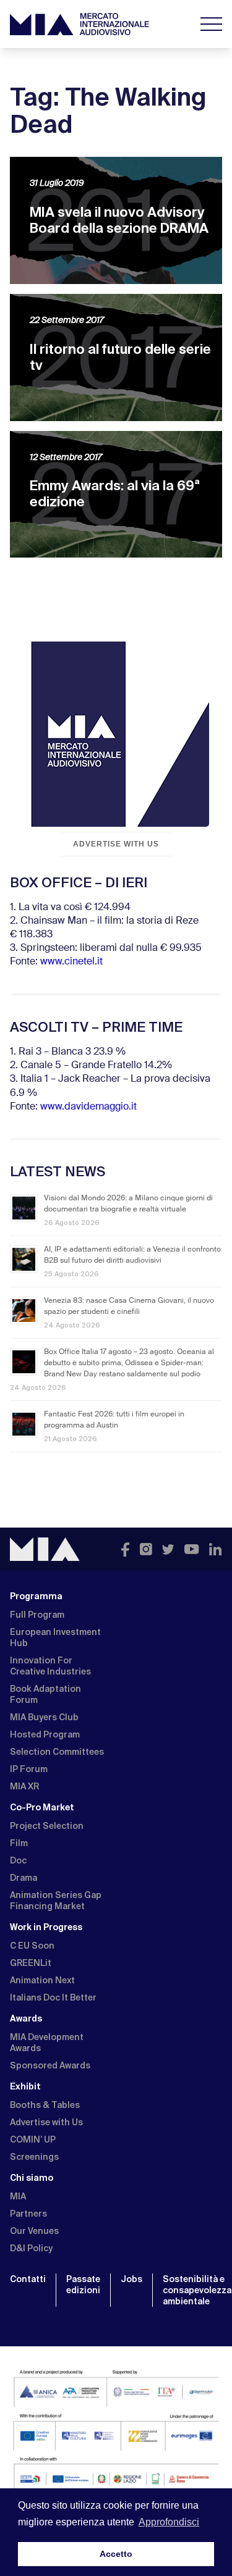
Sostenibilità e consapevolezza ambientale (197, 2290)
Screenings (34, 2157)
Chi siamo (32, 2178)
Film (19, 1843)
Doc (18, 1860)
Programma (36, 1596)
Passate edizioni (83, 2285)
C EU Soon (32, 1946)
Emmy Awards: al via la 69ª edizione (115, 494)
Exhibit (25, 2086)
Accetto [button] (116, 2554)
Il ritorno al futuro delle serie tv (120, 357)
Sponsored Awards (50, 2065)
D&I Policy (31, 2248)
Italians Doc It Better (53, 1997)
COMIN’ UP (33, 2139)
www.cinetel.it (71, 962)
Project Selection (47, 1826)
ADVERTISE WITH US (116, 844)
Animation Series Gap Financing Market (56, 1901)
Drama (24, 1878)
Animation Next (42, 1980)
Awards (26, 2018)
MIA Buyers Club (44, 1717)
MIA (18, 2196)
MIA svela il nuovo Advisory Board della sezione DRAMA (119, 220)
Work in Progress (46, 1927)
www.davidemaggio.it (88, 1107)
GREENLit (31, 1963)
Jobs (131, 2279)
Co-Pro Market (42, 1807)
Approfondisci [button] (169, 2522)
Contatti (28, 2279)
